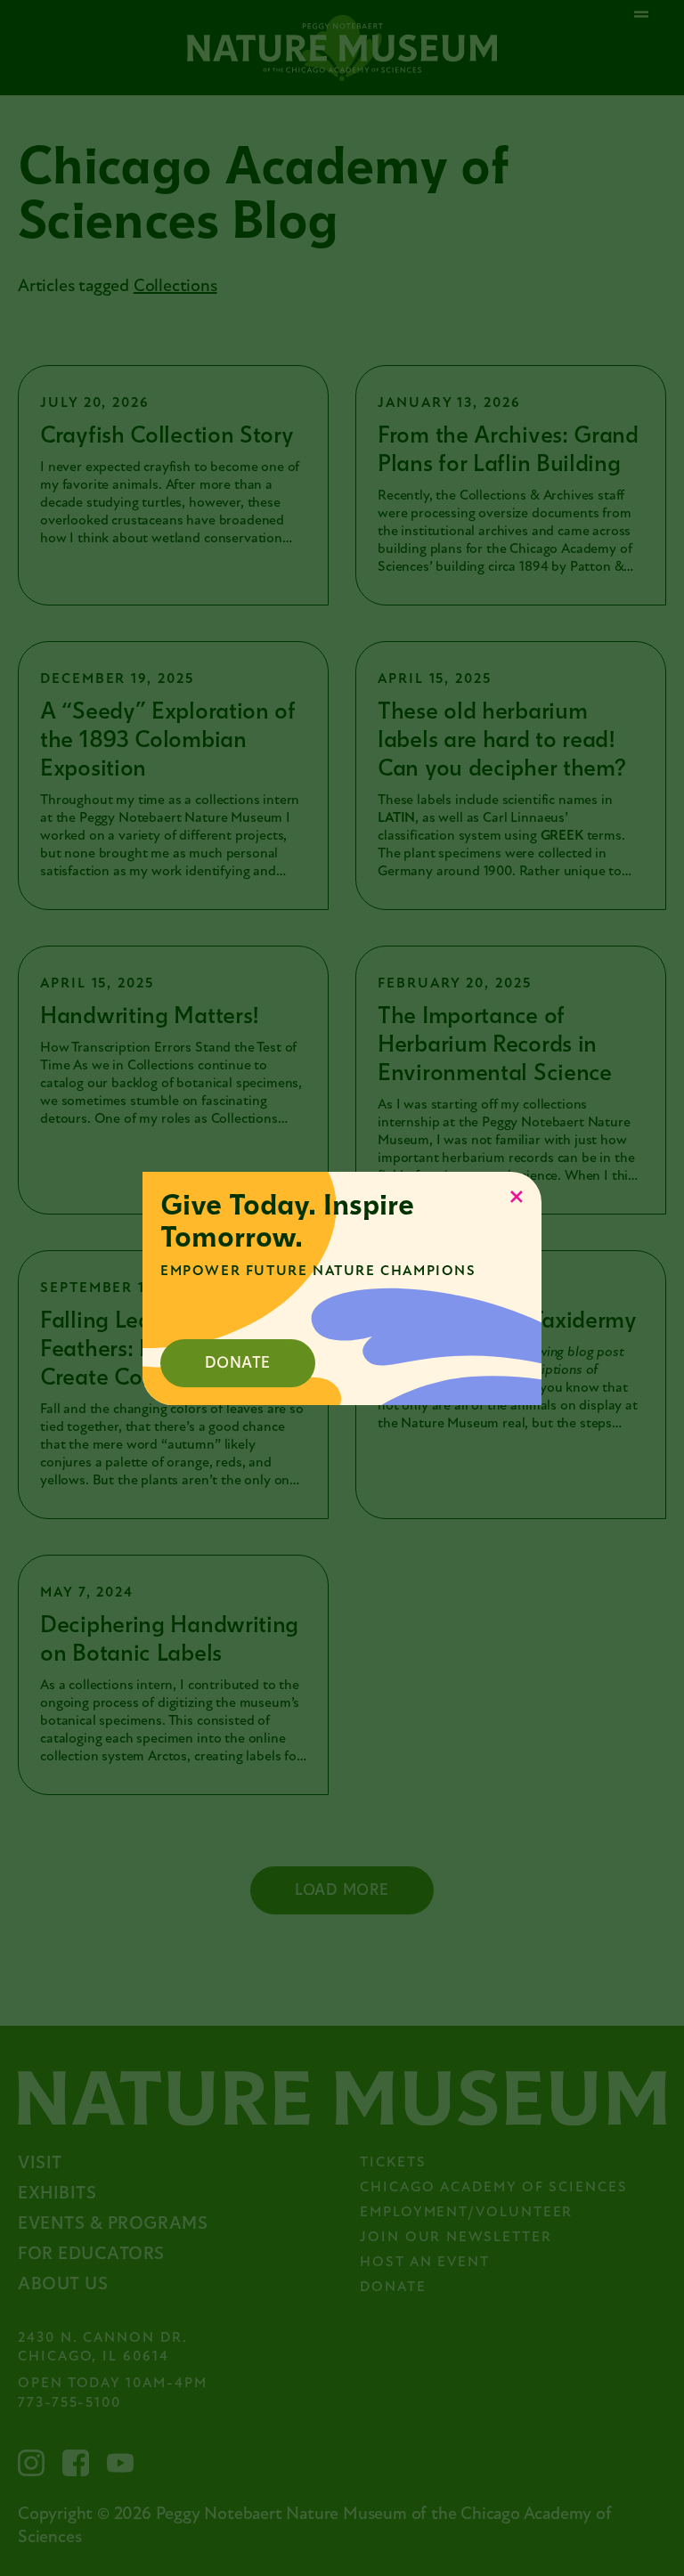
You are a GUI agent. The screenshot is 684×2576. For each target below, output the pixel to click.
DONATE (238, 1363)
